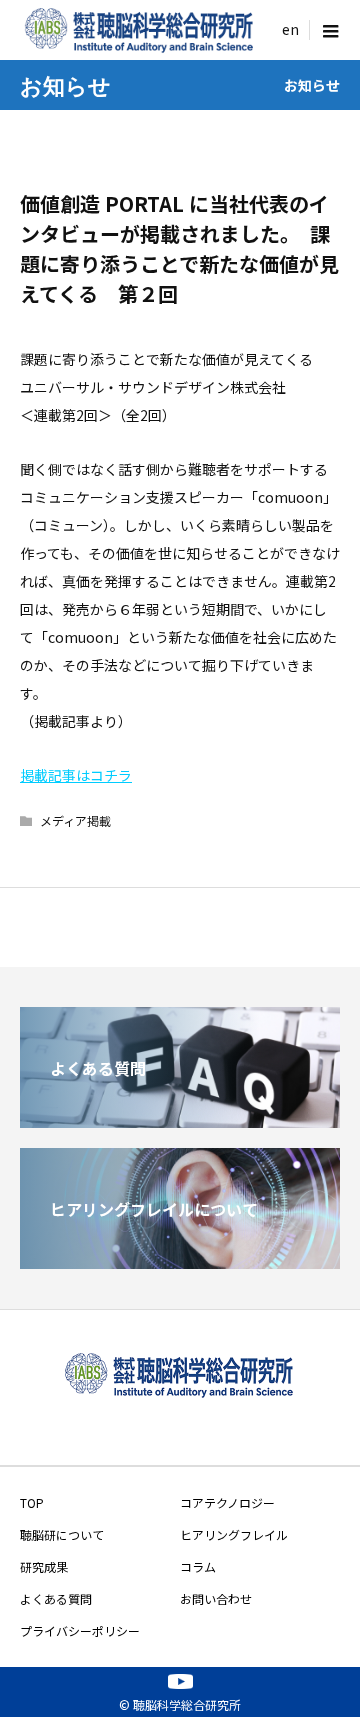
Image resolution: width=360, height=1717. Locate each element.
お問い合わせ (216, 1598)
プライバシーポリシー (80, 1630)
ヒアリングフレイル (234, 1534)
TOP (32, 1502)
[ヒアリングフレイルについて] (180, 1261)
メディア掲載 (75, 820)
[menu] (290, 30)
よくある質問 (56, 1598)
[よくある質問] (180, 1120)
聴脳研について (62, 1534)
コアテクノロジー (227, 1502)
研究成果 (44, 1566)
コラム (198, 1566)
